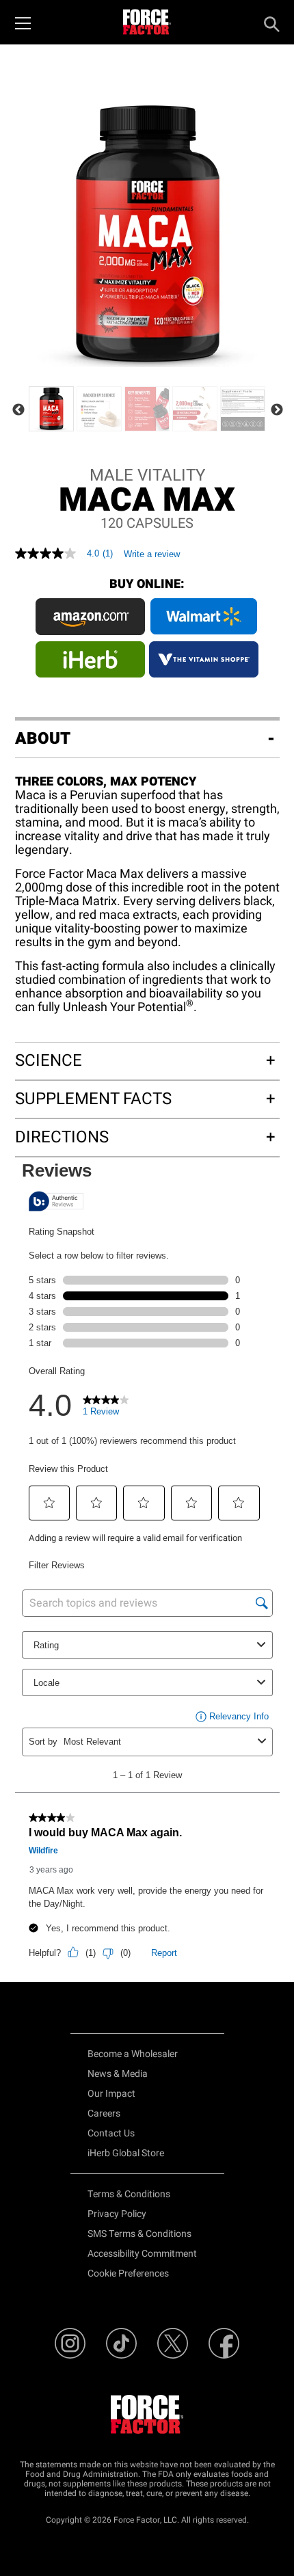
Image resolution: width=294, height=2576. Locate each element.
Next (277, 410)
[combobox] (158, 1742)
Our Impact (111, 2094)
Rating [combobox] (46, 1645)
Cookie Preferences (128, 2273)
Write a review (152, 554)
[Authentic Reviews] (56, 1201)
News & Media (118, 2074)
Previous (18, 410)
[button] (49, 1503)
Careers (104, 2114)
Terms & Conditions (129, 2194)
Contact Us (111, 2133)
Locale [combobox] (46, 1683)
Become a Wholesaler (133, 2054)
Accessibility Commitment (142, 2254)
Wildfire (43, 1851)
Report (164, 1953)
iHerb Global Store (126, 2153)
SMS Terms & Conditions (139, 2234)
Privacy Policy (117, 2214)
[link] (106, 1409)
